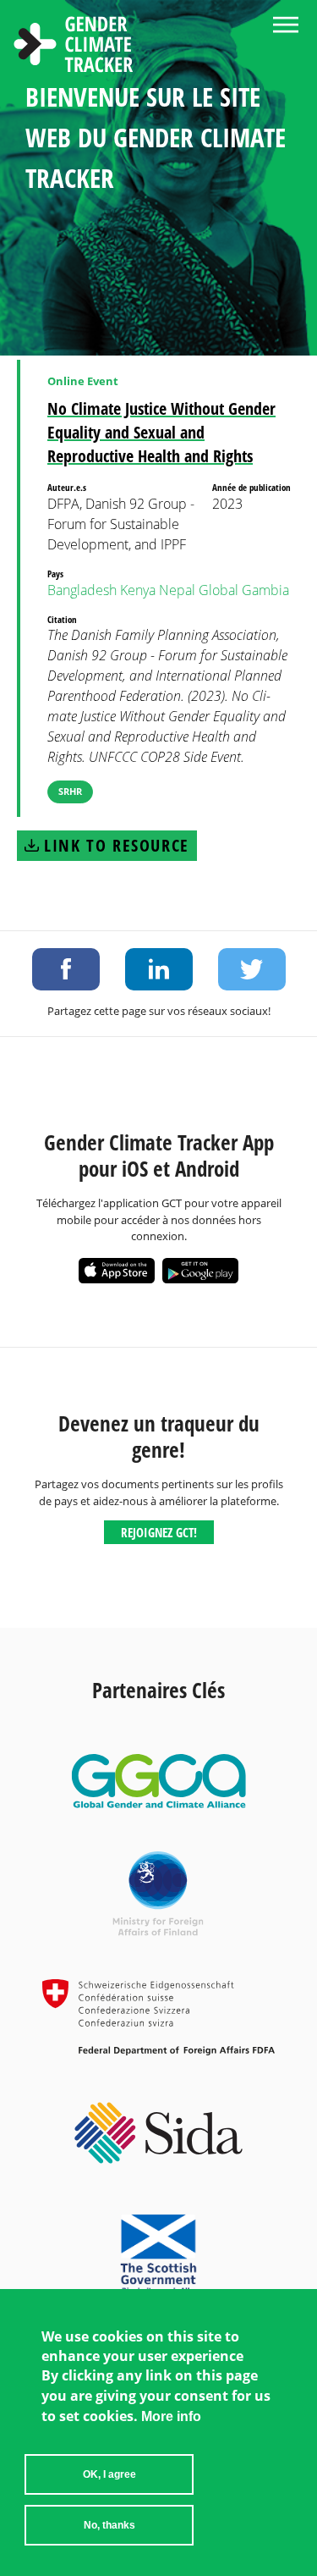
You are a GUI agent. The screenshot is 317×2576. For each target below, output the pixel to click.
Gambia (265, 590)
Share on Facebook (66, 969)
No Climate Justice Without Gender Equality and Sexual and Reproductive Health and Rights (161, 432)
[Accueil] (74, 47)
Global (219, 590)
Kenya (138, 590)
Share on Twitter (252, 969)
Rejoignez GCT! (159, 1532)
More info (171, 2416)
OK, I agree (109, 2474)
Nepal (177, 590)
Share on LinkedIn (159, 969)
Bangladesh (82, 590)
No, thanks (109, 2525)
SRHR (70, 791)
